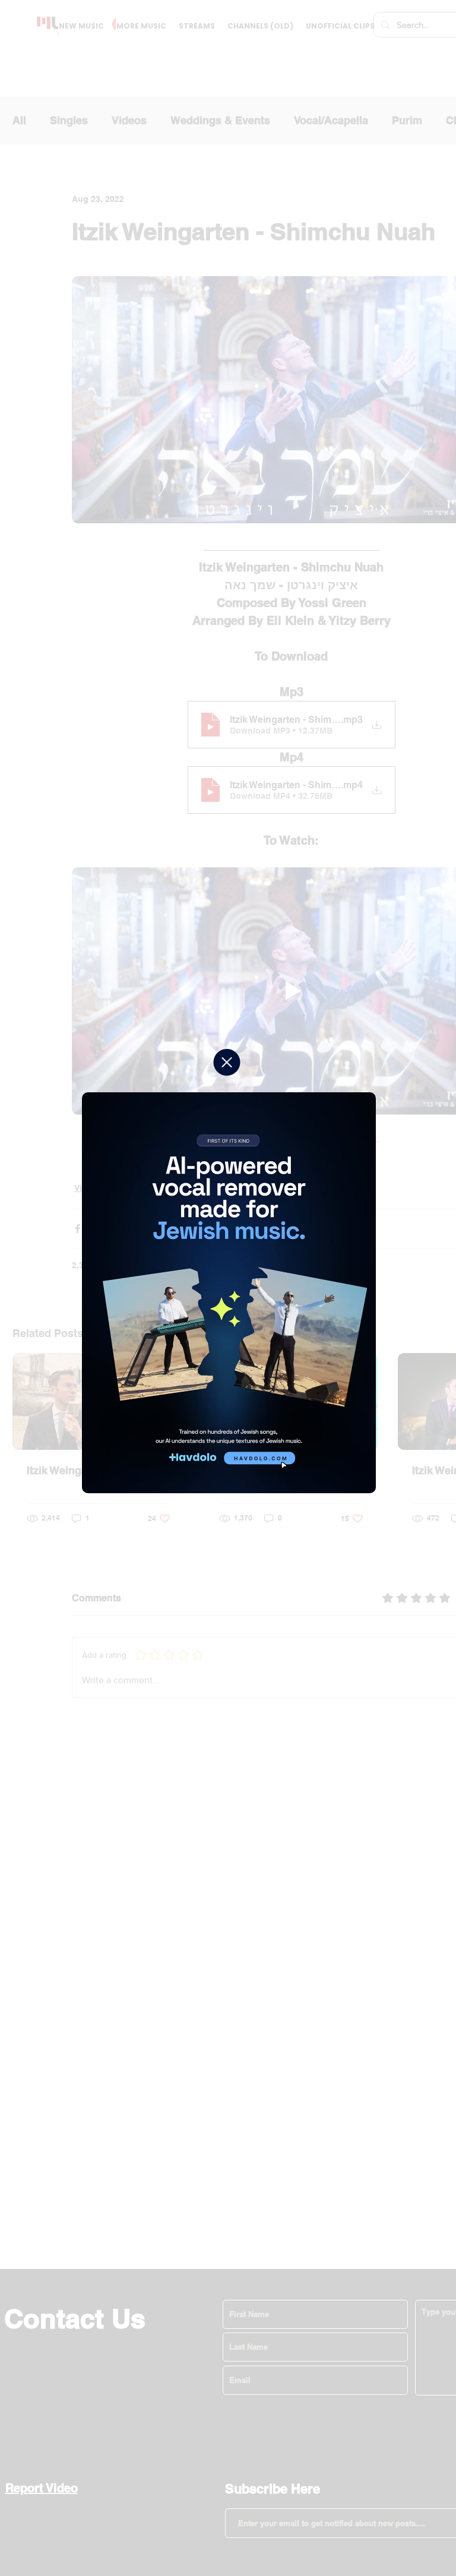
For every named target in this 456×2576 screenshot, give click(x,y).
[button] (227, 1062)
